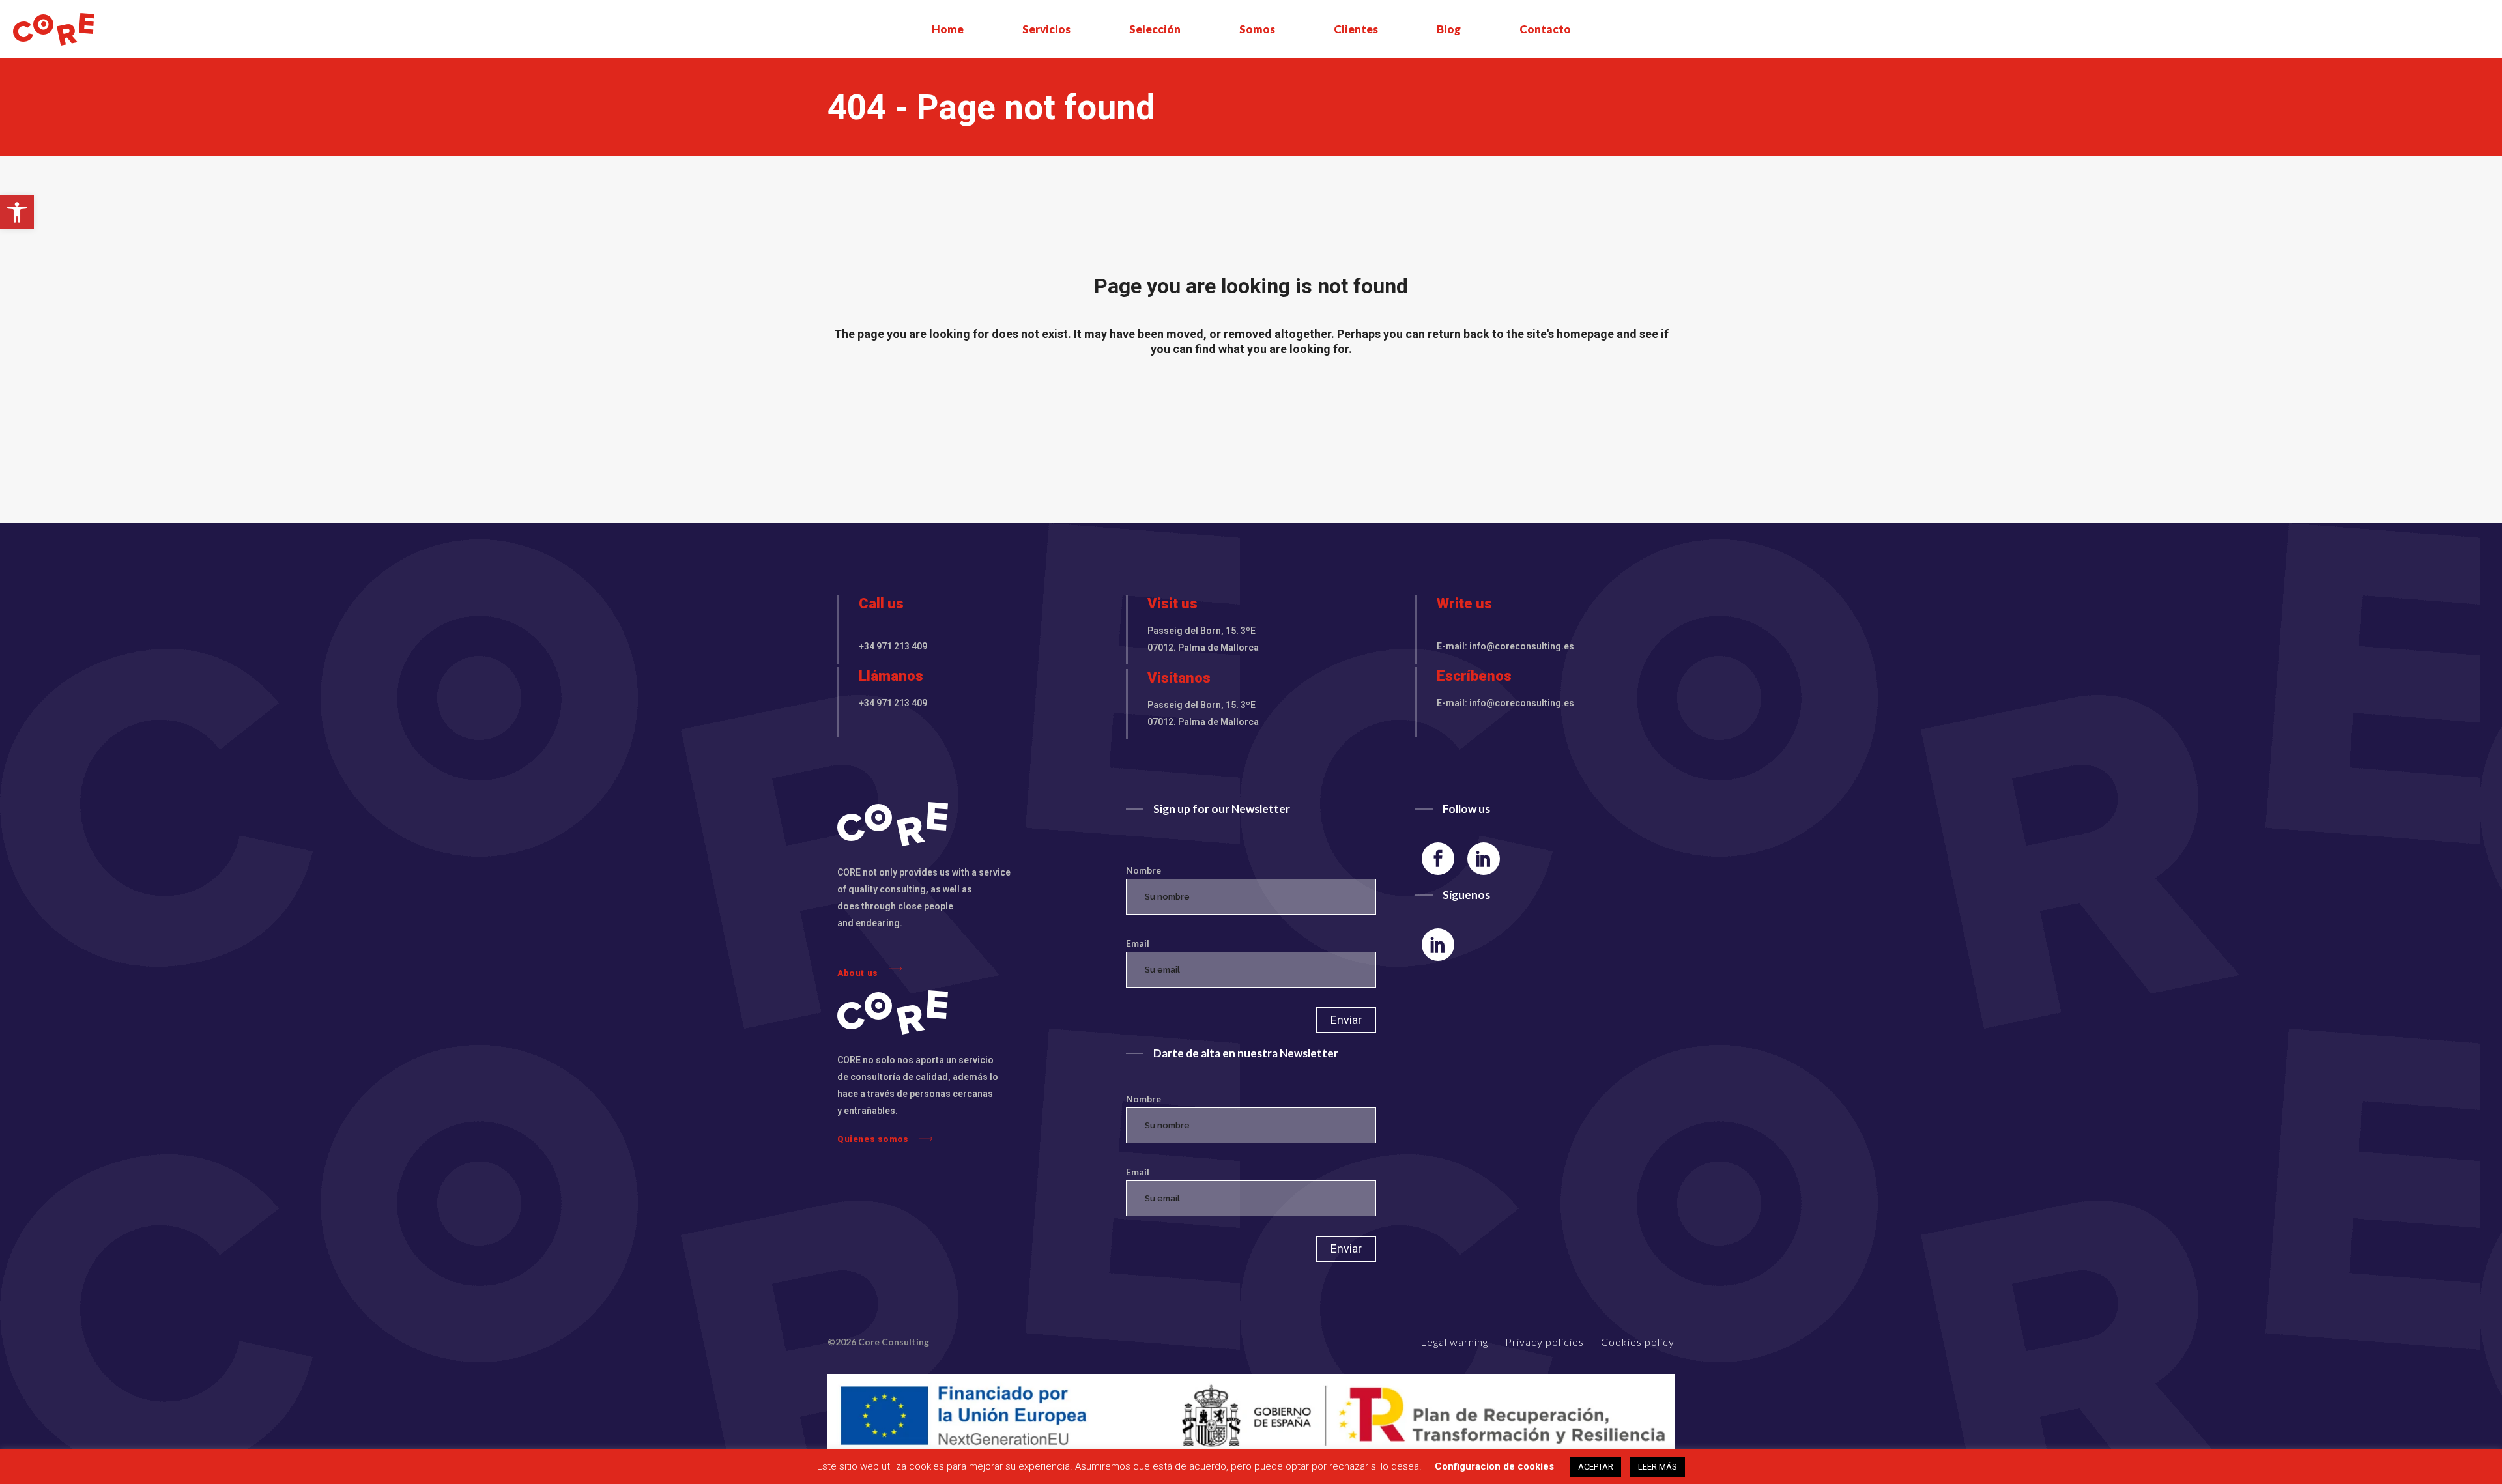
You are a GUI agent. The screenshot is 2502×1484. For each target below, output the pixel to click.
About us (858, 973)
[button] (17, 212)
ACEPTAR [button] (1596, 1467)
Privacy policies (1545, 1342)
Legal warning (1454, 1342)
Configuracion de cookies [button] (1494, 1466)
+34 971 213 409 (893, 646)
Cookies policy (1638, 1342)
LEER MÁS (1658, 1467)
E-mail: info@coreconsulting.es (1505, 646)
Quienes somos (873, 1139)
